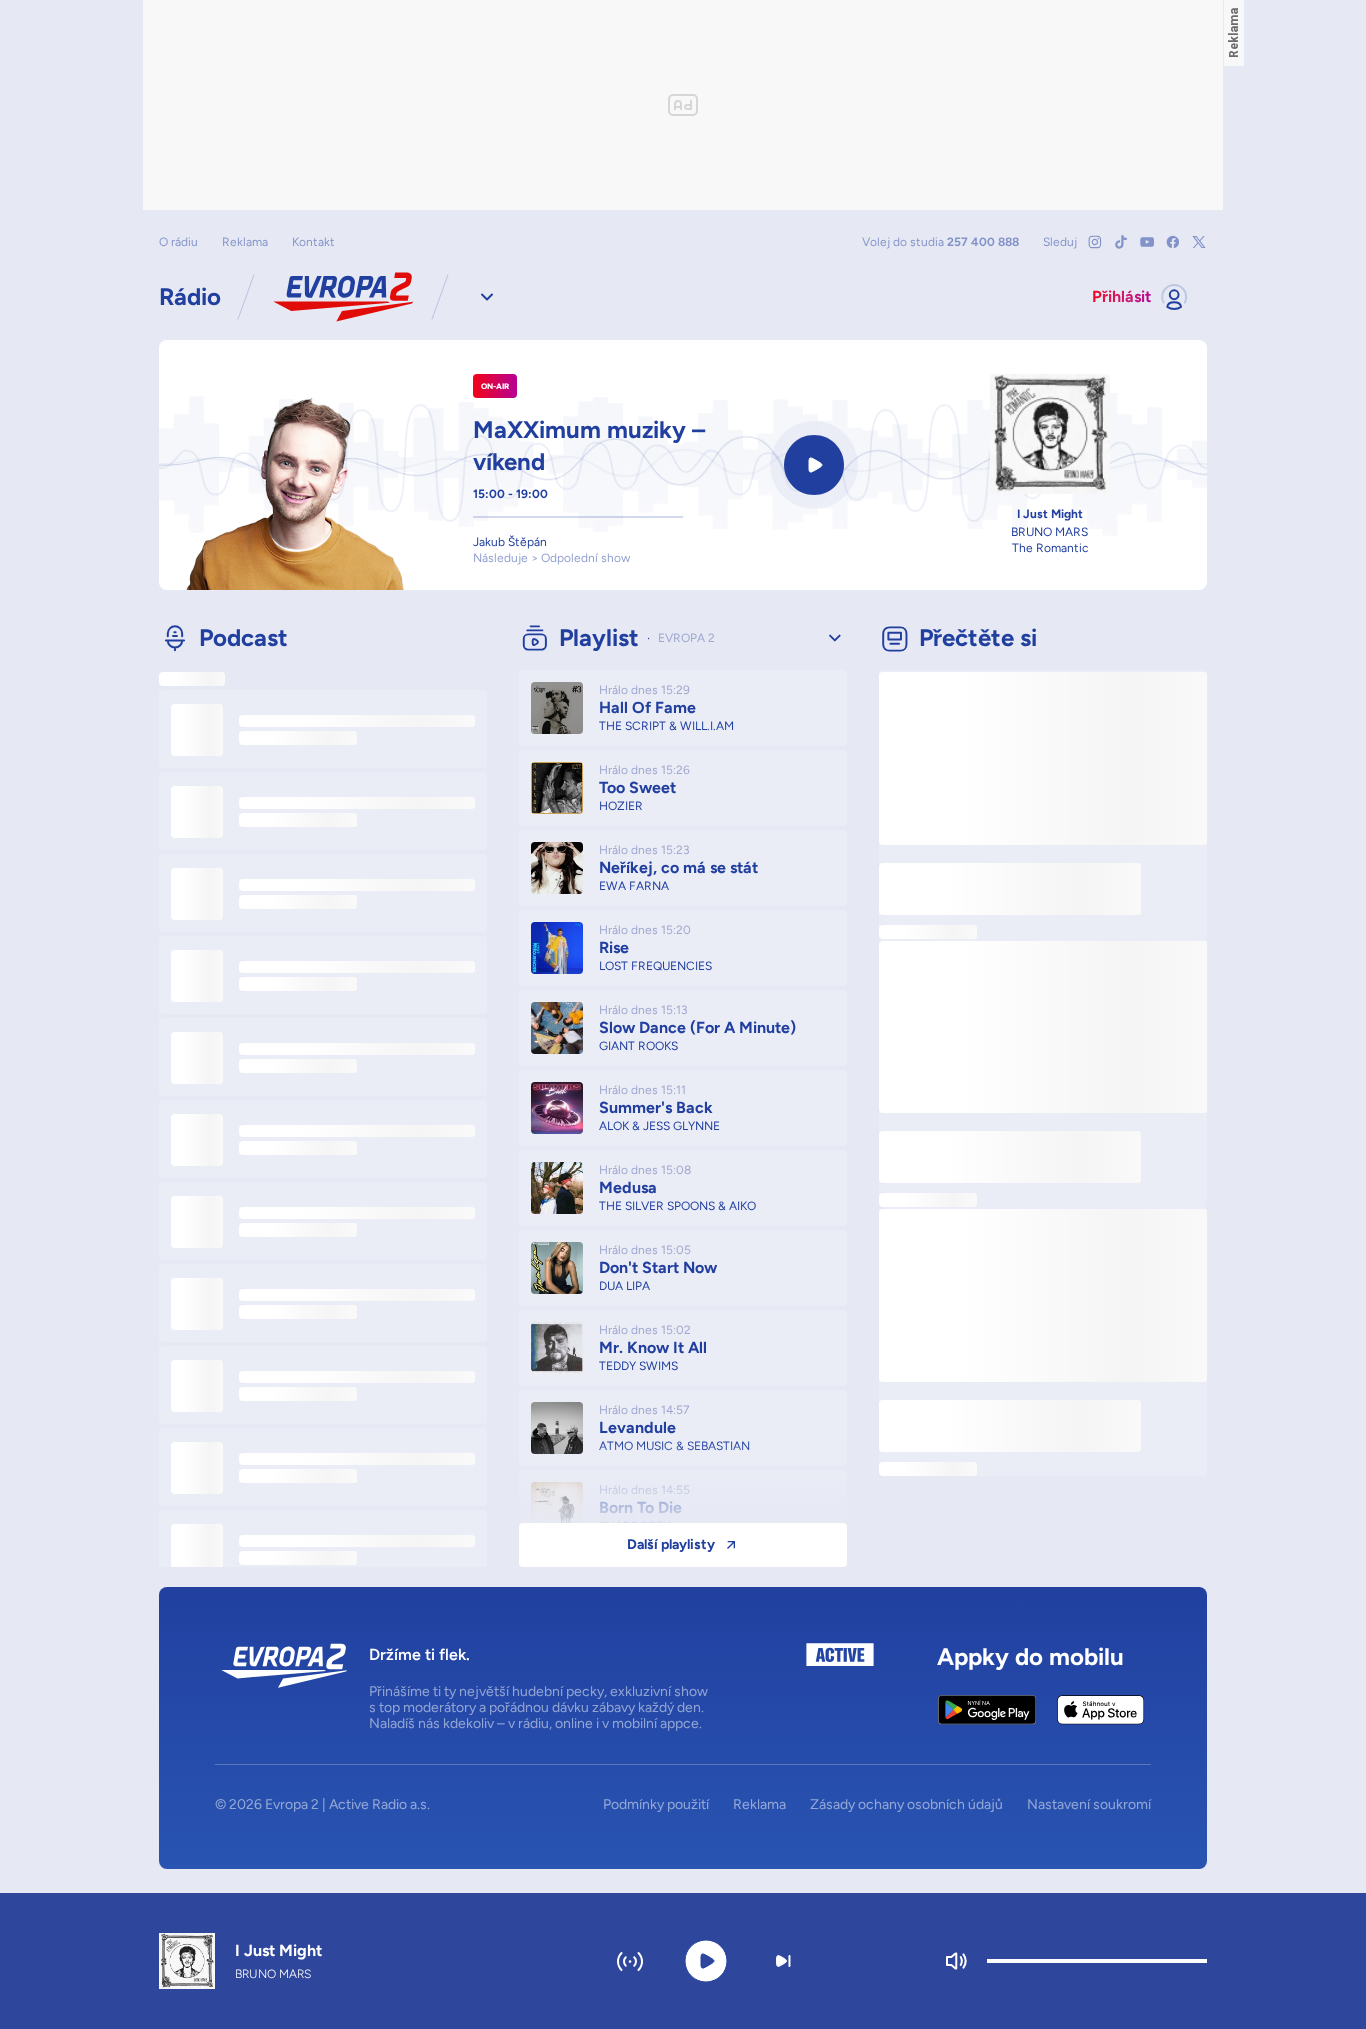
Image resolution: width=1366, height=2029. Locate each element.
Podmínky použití (656, 1805)
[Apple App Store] (1100, 1710)
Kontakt (313, 242)
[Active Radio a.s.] (840, 1687)
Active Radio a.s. (379, 1804)
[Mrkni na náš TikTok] (1121, 242)
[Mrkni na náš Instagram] (1095, 242)
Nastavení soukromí (1089, 1805)
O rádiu (178, 242)
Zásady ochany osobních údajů (906, 1805)
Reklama (245, 242)
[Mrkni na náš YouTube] (1147, 242)
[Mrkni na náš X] (1199, 242)
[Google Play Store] (987, 1710)
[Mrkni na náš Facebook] (1173, 242)
